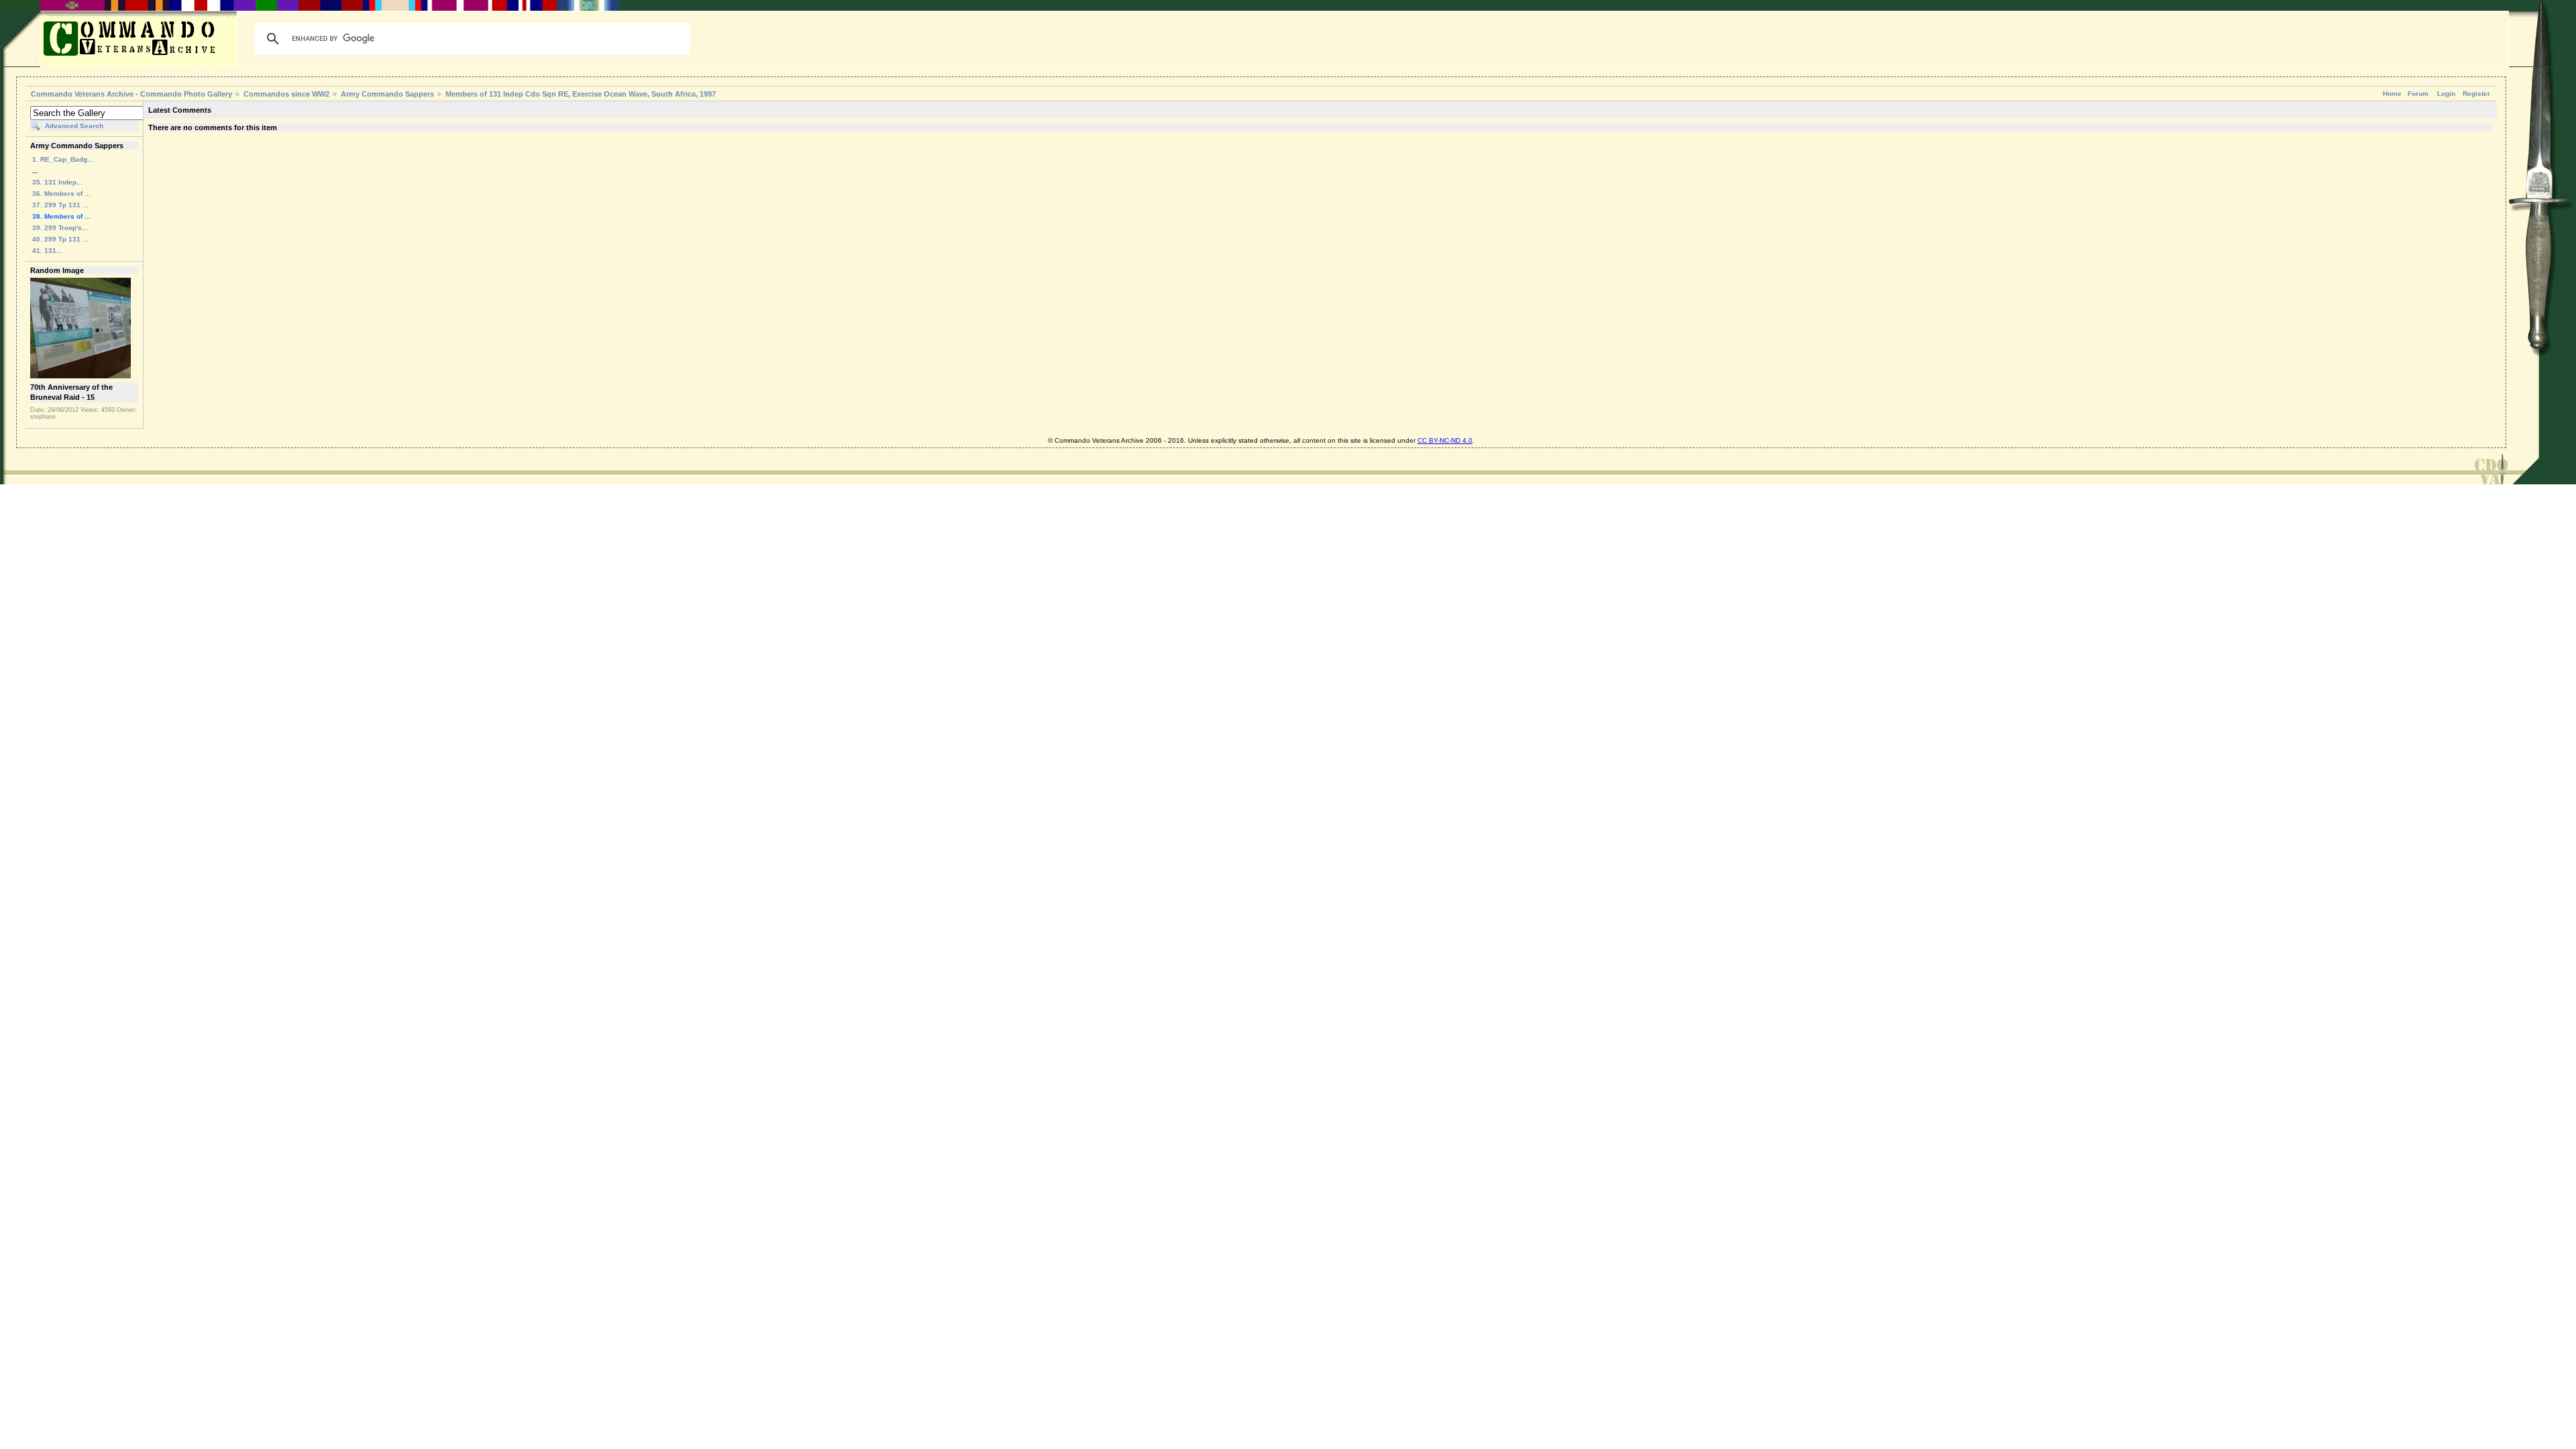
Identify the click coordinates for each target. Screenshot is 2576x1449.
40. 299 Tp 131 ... (60, 239)
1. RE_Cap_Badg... (63, 159)
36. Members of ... (61, 194)
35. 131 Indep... (57, 182)
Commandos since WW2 (286, 94)
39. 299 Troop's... (60, 228)
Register (2476, 94)
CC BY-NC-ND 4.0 (1445, 440)
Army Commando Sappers (387, 94)
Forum (2418, 94)
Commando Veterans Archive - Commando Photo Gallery (131, 94)
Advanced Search (74, 126)
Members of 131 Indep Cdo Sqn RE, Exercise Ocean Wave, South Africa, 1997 (581, 94)
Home (2392, 94)
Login (2446, 94)
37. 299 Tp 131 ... (60, 205)
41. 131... (47, 251)
